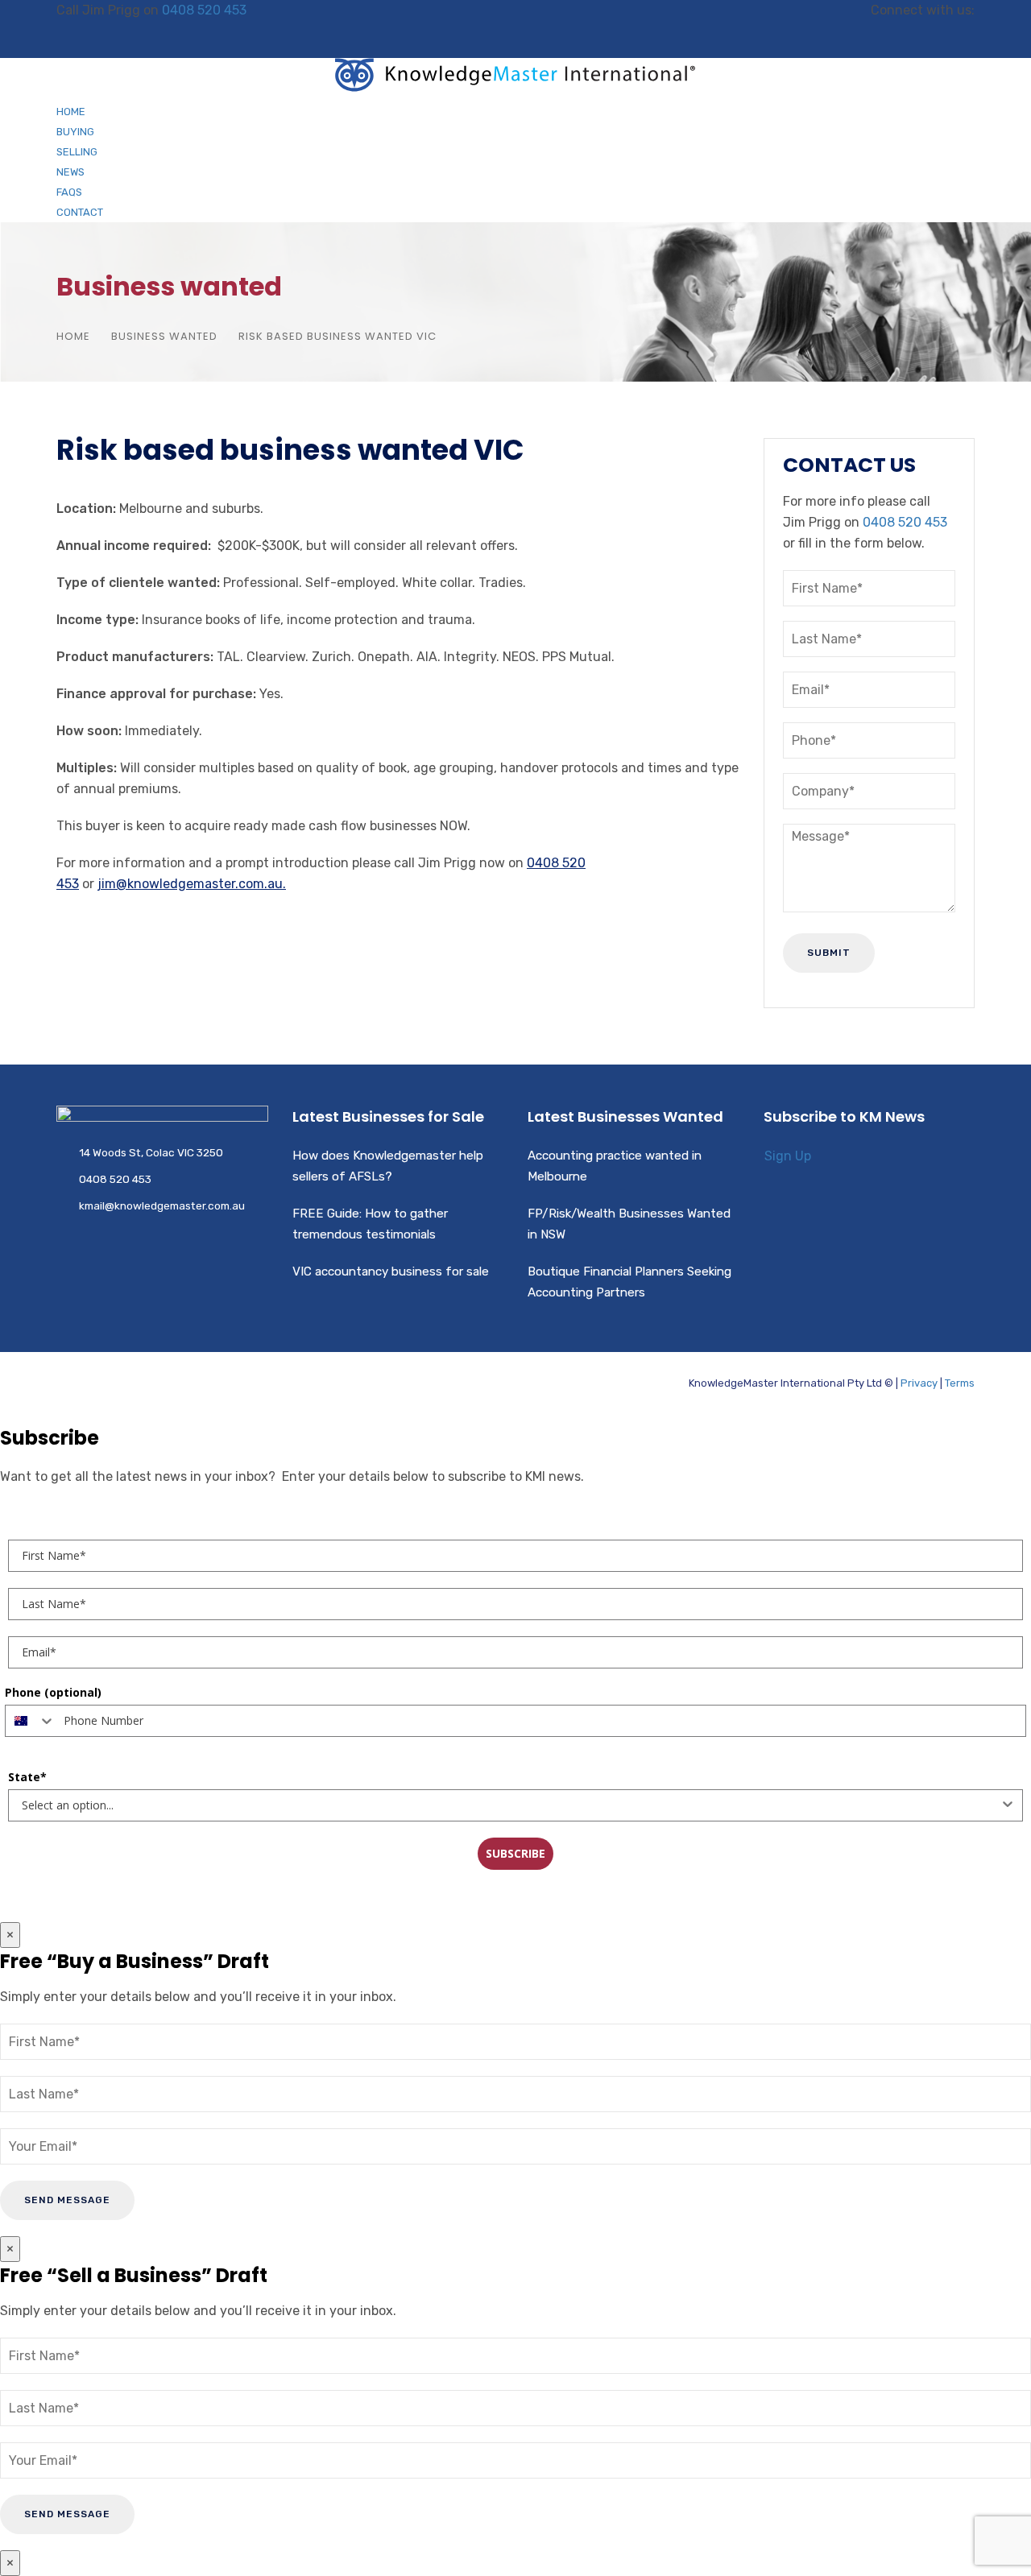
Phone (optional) (53, 1692)
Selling (77, 152)
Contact (80, 212)
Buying (75, 132)
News (70, 172)
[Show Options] (1008, 1805)
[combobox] (31, 1721)
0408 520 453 (204, 10)
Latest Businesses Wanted (625, 1116)
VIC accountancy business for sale (391, 1271)
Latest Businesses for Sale (388, 1116)
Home (71, 112)
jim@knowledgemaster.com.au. (192, 884)
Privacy (919, 1383)
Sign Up (788, 1156)
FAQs (69, 192)
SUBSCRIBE (515, 1853)
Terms (960, 1383)
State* (27, 1777)
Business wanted (164, 336)
